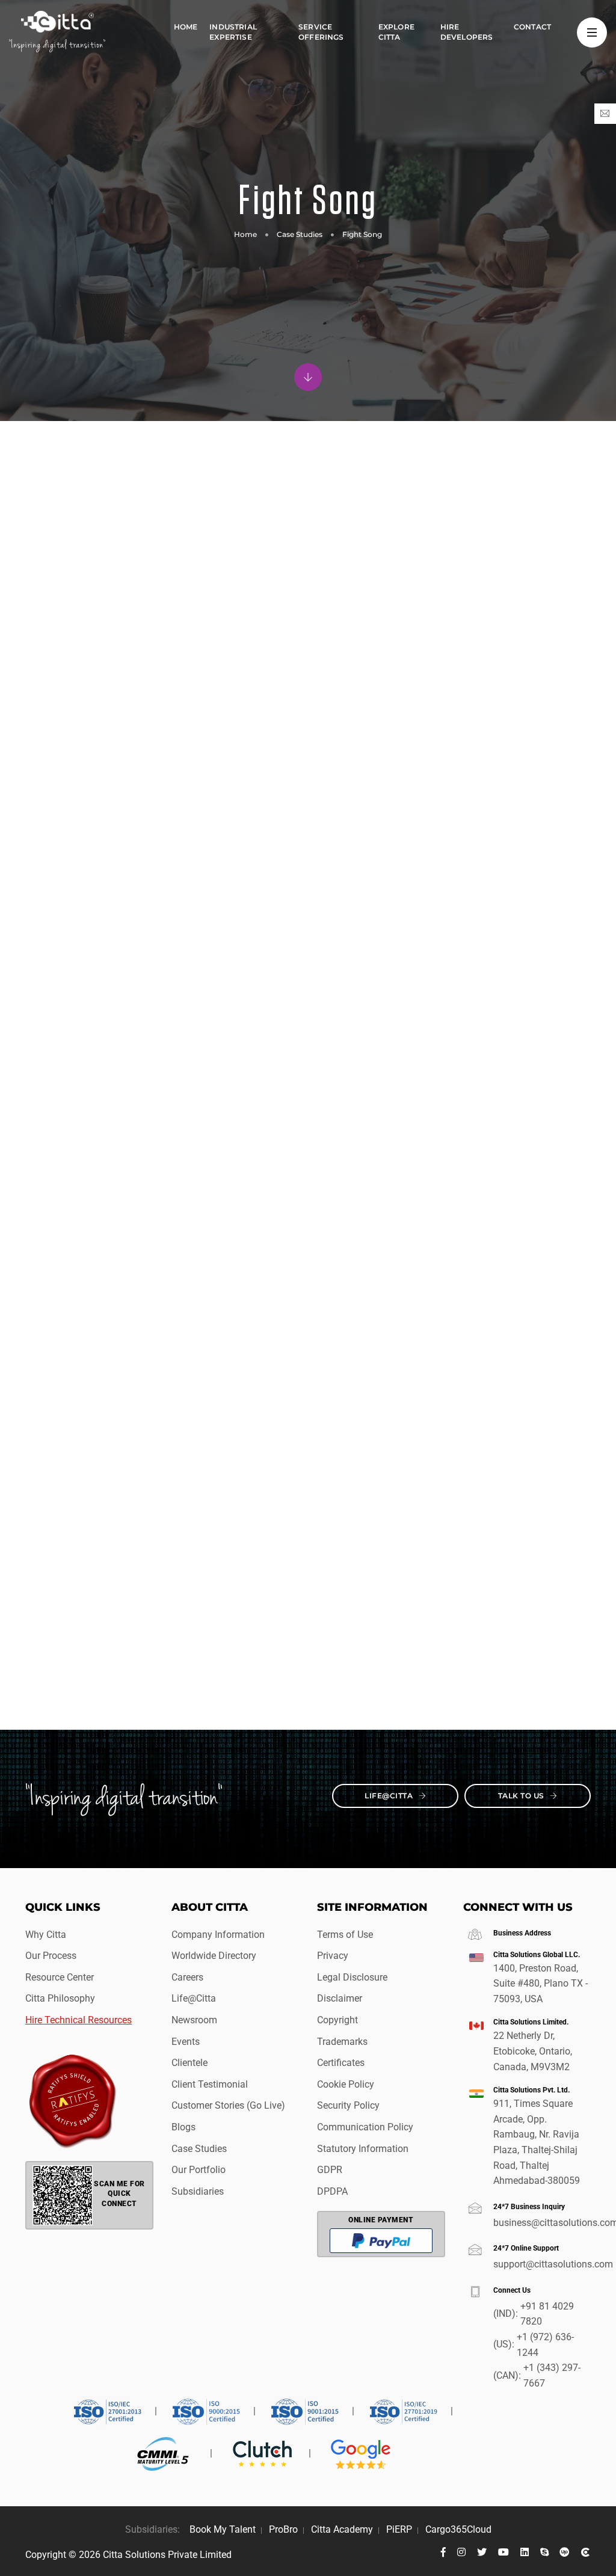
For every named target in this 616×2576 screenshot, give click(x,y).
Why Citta (46, 1935)
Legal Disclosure (352, 1977)
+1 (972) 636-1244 (545, 2345)
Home (186, 27)
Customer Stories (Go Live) (228, 2105)
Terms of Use (345, 1935)
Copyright (337, 2020)
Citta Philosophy (60, 1998)
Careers (187, 1977)
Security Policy (348, 2105)
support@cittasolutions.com (542, 2264)
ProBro (283, 2529)
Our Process (51, 1956)
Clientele (189, 2063)
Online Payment (381, 2220)
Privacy (333, 1956)
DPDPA (332, 2191)
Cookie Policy (346, 2084)
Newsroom (194, 2020)
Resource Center (60, 1977)
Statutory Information (363, 2149)
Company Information (218, 1935)
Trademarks (342, 2042)
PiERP (399, 2529)
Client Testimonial (210, 2084)
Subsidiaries (198, 2191)
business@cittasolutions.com (542, 2223)
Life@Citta (390, 1796)
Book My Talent (223, 2529)
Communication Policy (365, 2127)
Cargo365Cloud (458, 2529)
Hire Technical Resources (79, 2020)
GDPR (330, 2170)
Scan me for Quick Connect (119, 2194)
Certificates (341, 2063)
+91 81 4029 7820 (547, 2314)
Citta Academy (342, 2529)
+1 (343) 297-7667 (552, 2375)
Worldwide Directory (214, 1956)
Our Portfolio (199, 2170)
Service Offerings (321, 32)
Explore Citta (396, 32)
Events (186, 2042)
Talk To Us (522, 1796)
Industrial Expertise (233, 32)
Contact (532, 27)
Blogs (183, 2127)
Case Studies (300, 234)
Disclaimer (340, 1998)
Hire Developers (467, 32)
